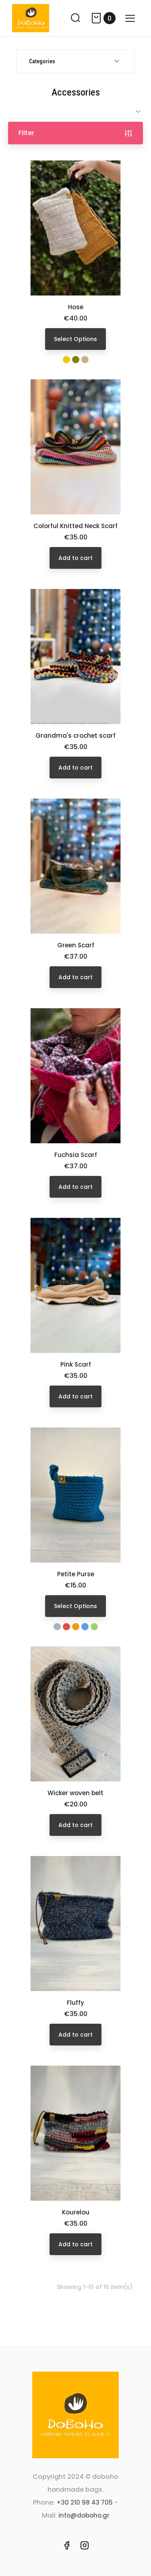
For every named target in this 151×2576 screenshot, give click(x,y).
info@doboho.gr (84, 2515)
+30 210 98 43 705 (85, 2502)
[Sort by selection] (75, 111)
